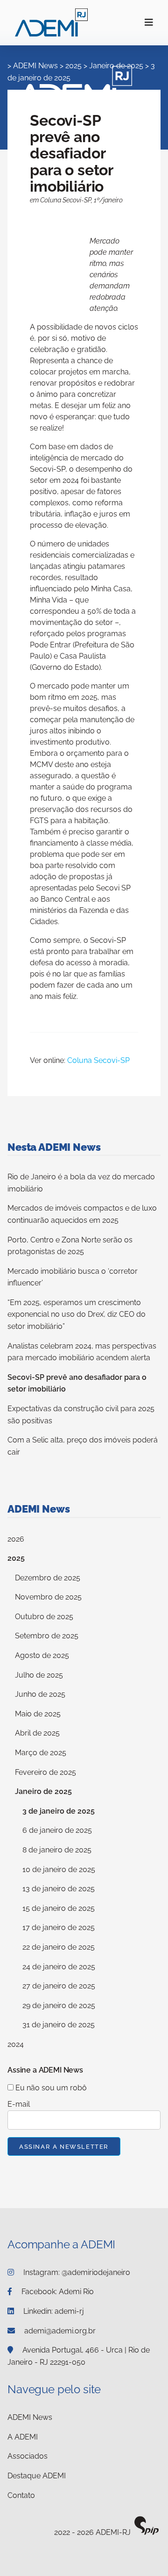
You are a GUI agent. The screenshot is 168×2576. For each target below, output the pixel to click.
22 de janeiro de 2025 (59, 1947)
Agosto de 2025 (42, 1655)
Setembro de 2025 (47, 1636)
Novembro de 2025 (48, 1597)
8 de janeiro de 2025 (57, 1850)
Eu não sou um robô (50, 2088)
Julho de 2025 (39, 1675)
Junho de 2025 (40, 1694)
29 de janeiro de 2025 (59, 2006)
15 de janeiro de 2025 (59, 1908)
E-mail (19, 2104)
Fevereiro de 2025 (45, 1772)
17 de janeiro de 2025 (59, 1927)
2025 (16, 1558)
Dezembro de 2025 (48, 1578)
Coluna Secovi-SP (98, 1060)
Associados (28, 2456)
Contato (21, 2495)
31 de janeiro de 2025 (59, 2025)
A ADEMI (23, 2437)
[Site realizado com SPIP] (147, 2533)
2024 (16, 2044)
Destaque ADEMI (37, 2476)
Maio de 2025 (38, 1714)
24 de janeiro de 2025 (59, 1967)
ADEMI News (30, 2417)
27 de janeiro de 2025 (59, 1986)
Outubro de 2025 (44, 1617)
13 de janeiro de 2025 (59, 1889)
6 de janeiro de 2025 (57, 1830)
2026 (16, 1539)
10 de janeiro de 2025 (59, 1869)
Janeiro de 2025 (43, 1791)
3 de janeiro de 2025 (59, 1811)
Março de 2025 (41, 1753)
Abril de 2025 (37, 1733)
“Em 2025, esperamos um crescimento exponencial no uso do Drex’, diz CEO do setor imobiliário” (77, 1314)
